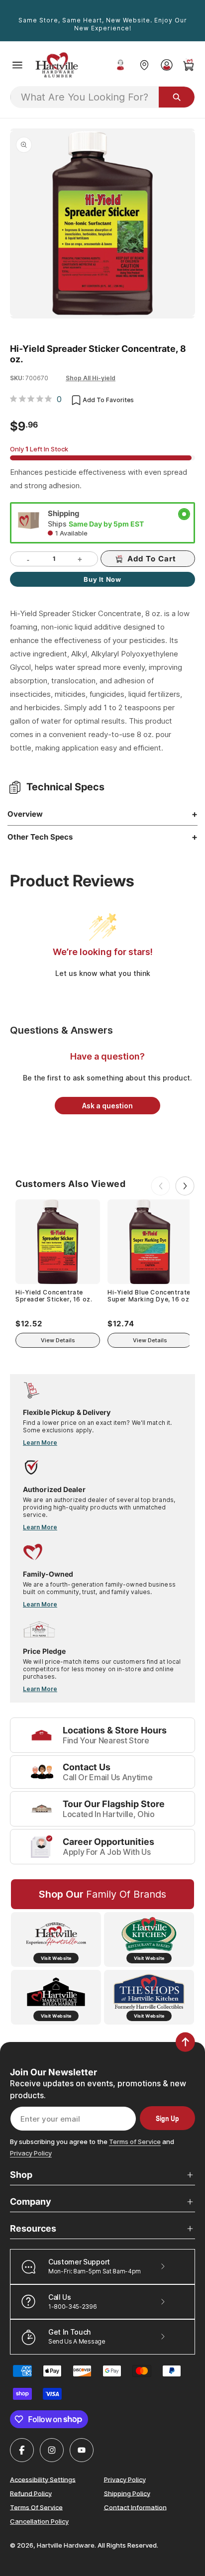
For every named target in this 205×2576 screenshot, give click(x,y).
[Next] (185, 1186)
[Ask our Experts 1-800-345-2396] (120, 65)
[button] (17, 65)
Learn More (40, 1443)
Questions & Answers (61, 1030)
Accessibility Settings (43, 2479)
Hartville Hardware (66, 2545)
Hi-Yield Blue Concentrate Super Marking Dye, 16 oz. (149, 1296)
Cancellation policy (39, 2521)
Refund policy (31, 2493)
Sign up (167, 2118)
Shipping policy (127, 2493)
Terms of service (36, 2507)
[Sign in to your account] (166, 65)
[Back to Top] (185, 2042)
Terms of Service (135, 2142)
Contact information (135, 2507)
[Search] (177, 97)
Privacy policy (125, 2479)
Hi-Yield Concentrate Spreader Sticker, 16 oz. (54, 1296)
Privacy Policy (31, 2153)
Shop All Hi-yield (91, 378)
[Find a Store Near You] (144, 65)
